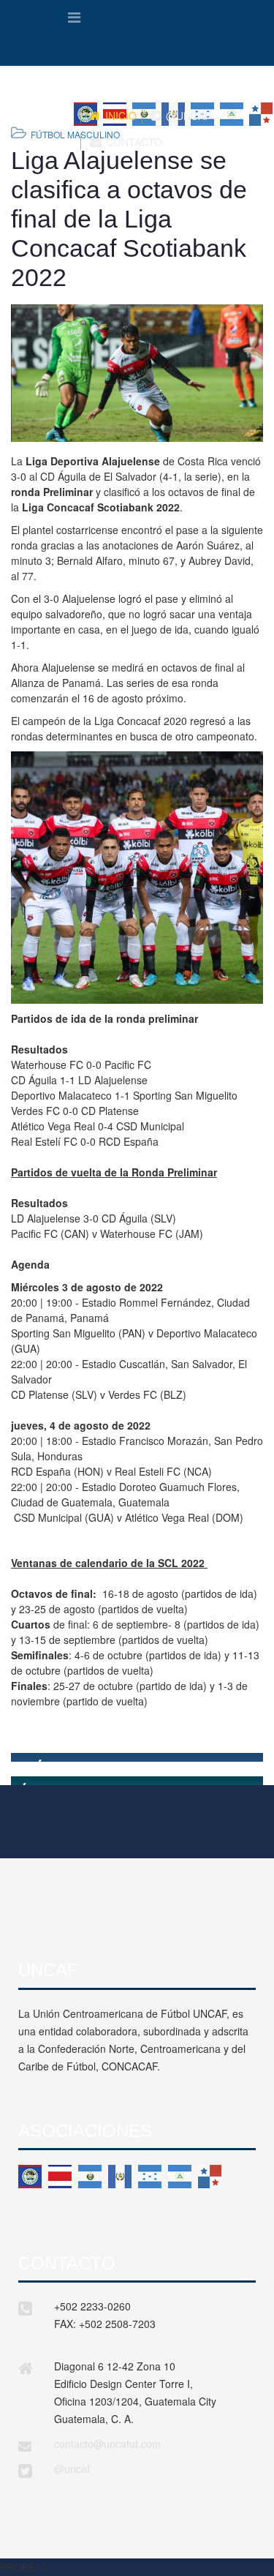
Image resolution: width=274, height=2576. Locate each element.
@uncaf (72, 2468)
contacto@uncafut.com (107, 2444)
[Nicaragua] (180, 2177)
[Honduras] (150, 2177)
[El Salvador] (90, 2177)
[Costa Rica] (60, 2177)
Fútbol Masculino (75, 134)
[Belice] (30, 2177)
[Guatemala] (120, 2177)
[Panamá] (210, 2177)
